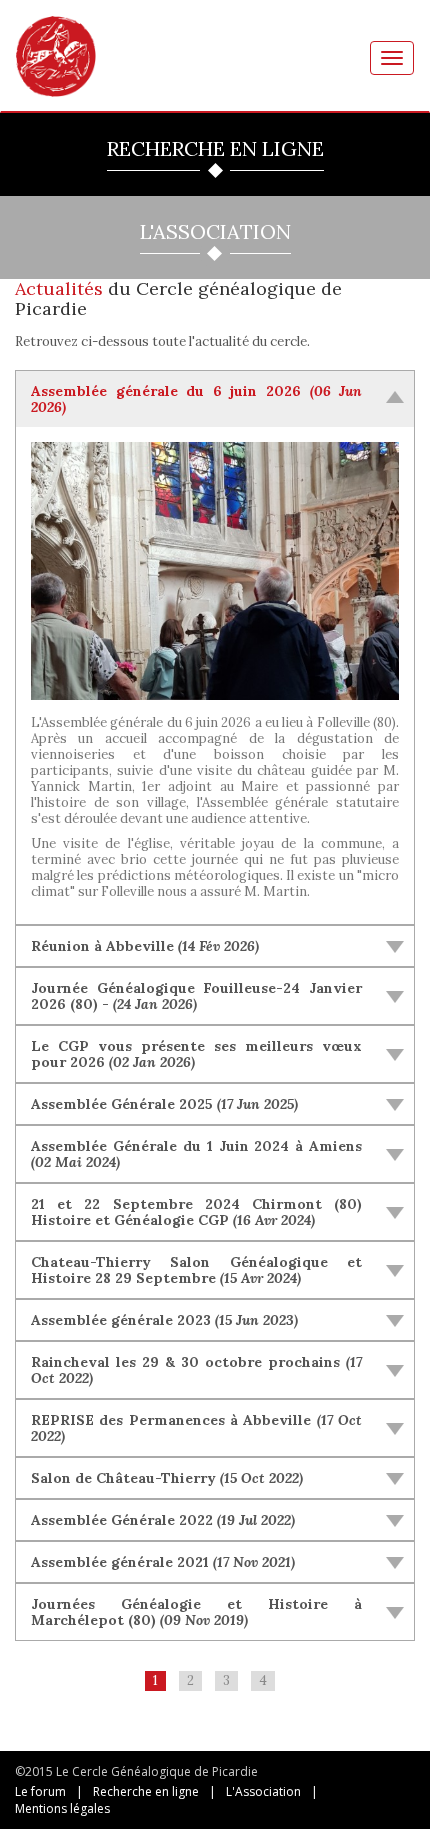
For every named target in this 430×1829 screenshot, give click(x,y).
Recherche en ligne (146, 1791)
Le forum (40, 1791)
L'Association (263, 1791)
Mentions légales (62, 1808)
